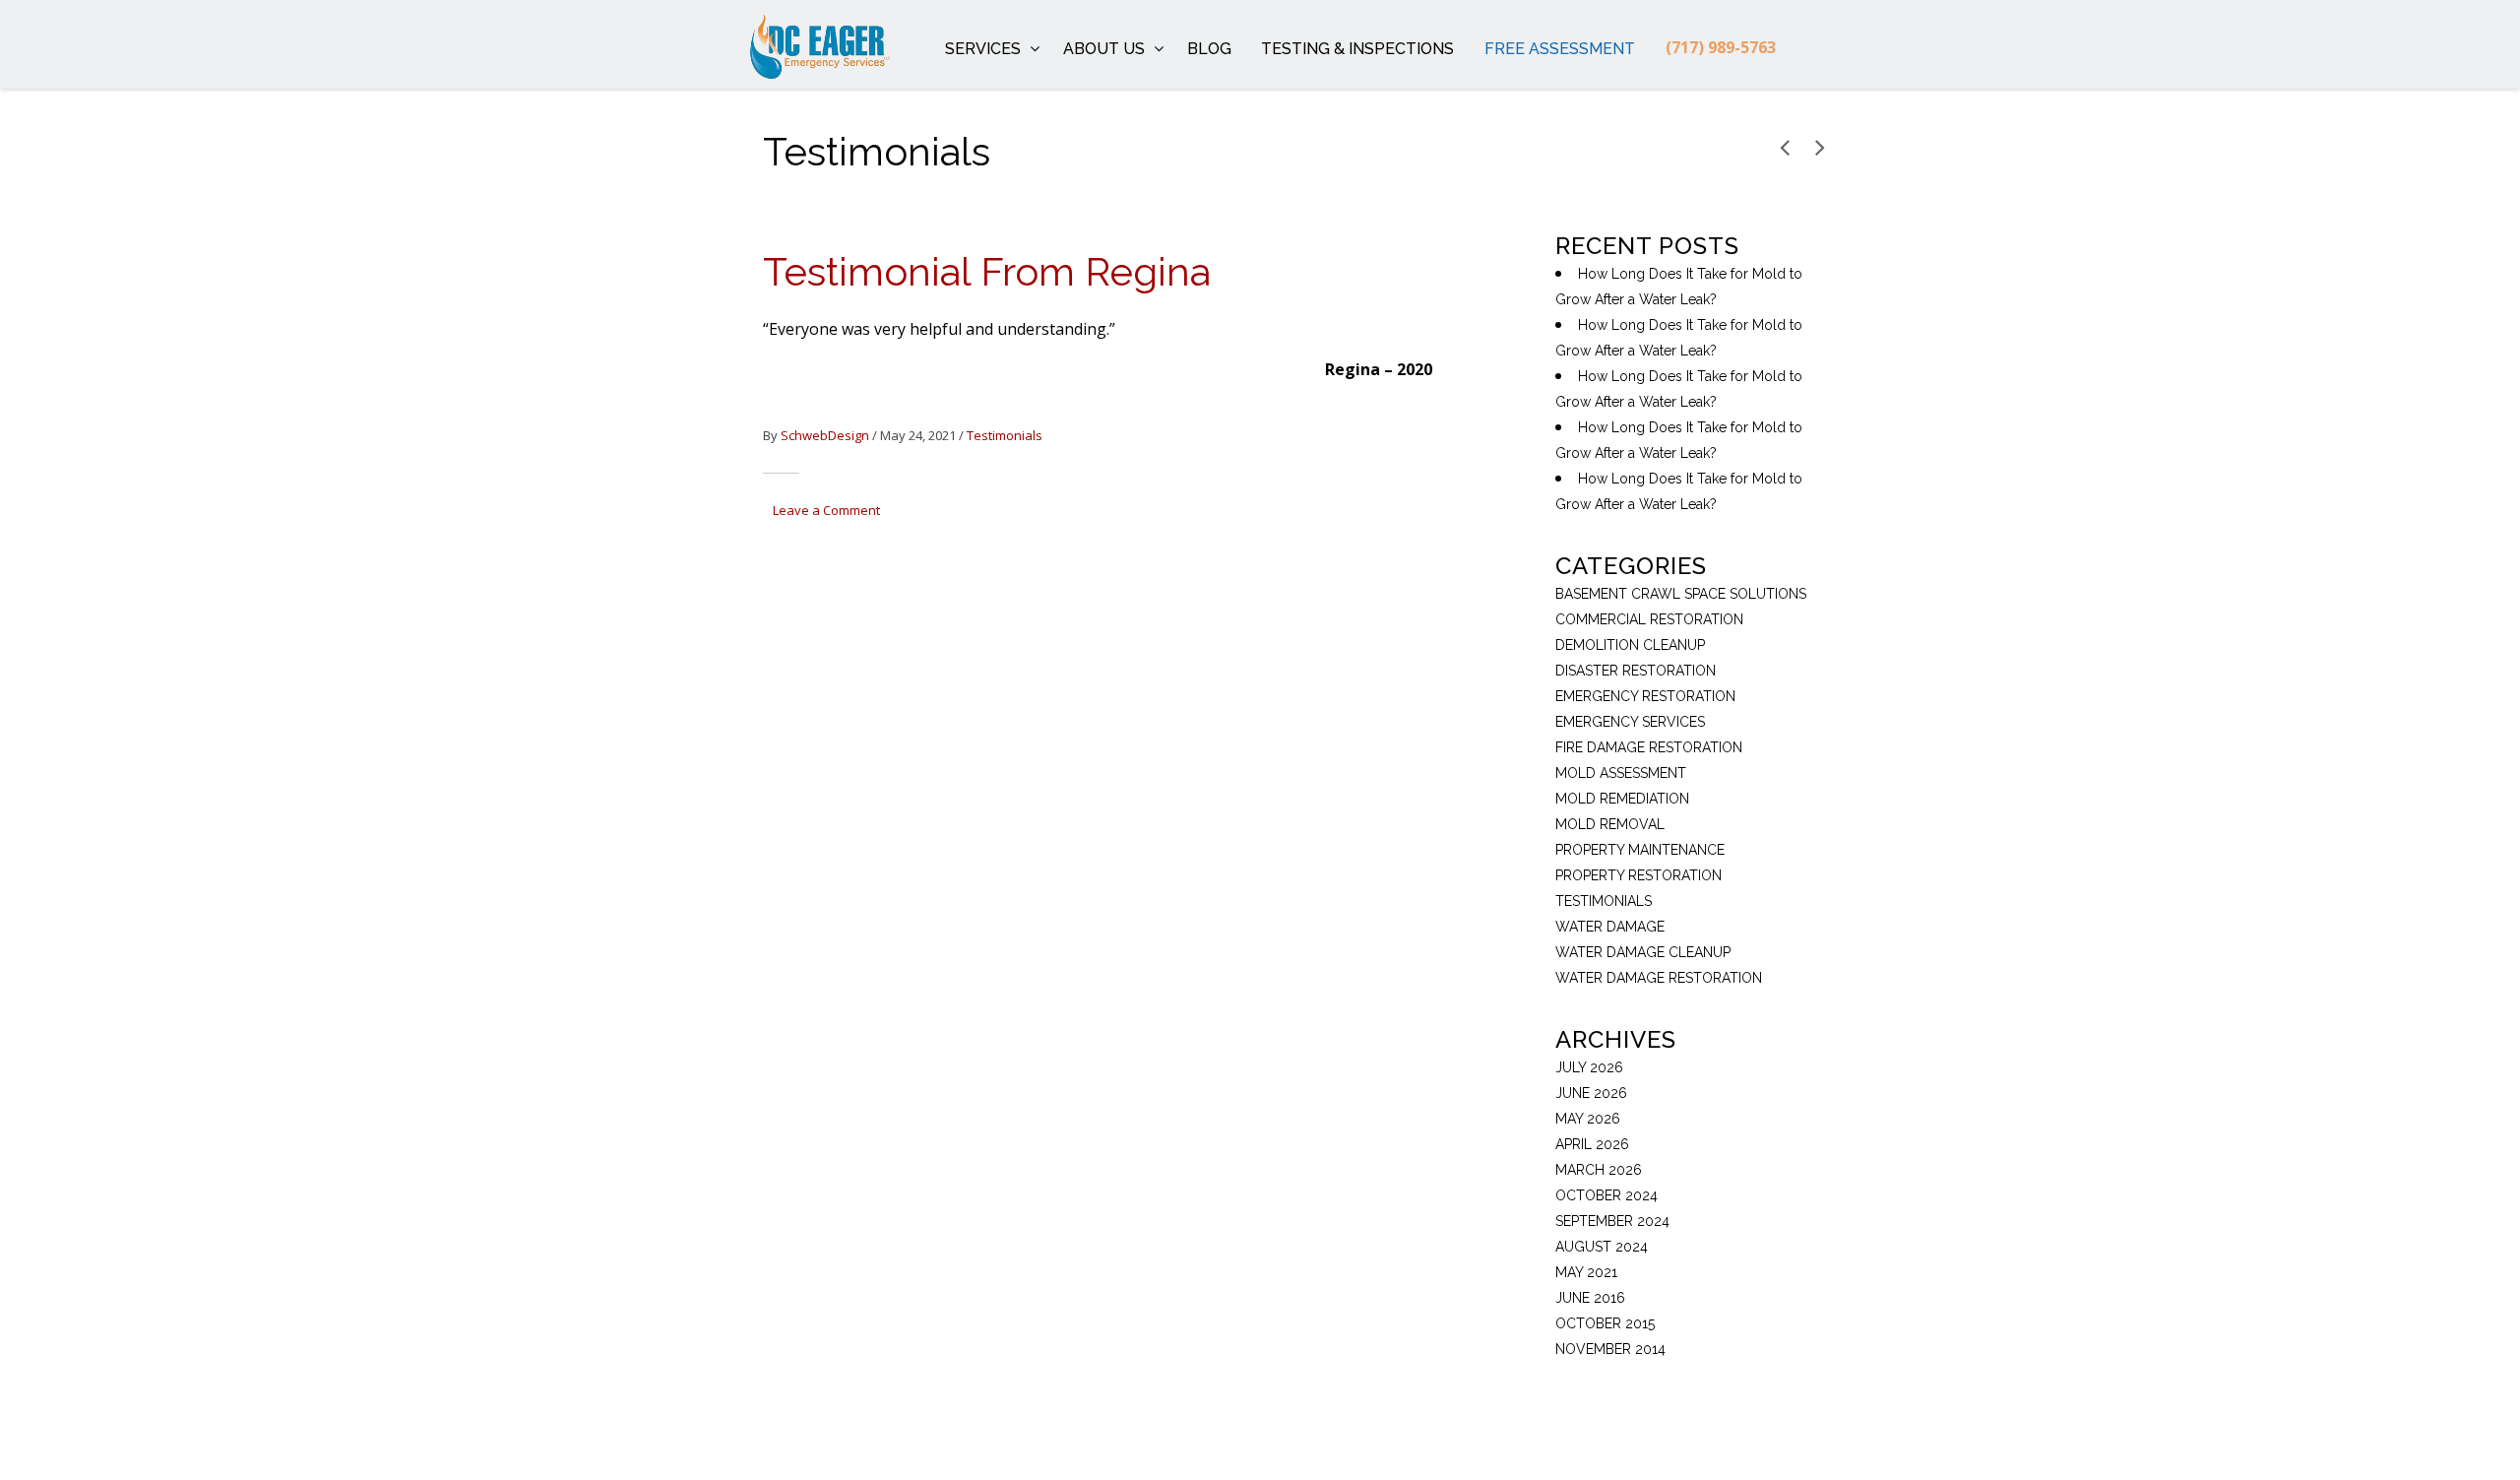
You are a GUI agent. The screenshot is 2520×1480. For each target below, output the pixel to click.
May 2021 (1586, 1272)
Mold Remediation (1622, 799)
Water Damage (1610, 927)
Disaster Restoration (1636, 671)
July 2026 (1589, 1067)
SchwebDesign (825, 435)
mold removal (1610, 824)
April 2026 (1592, 1144)
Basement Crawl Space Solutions (1681, 594)
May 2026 (1588, 1119)
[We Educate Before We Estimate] (790, 44)
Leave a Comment (826, 510)
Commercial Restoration (1649, 619)
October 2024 (1606, 1195)
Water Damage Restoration (1659, 978)
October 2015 (1605, 1323)
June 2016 (1590, 1298)
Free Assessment (1560, 49)
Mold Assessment (1621, 773)
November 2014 (1610, 1349)
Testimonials (1005, 435)
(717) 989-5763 (1721, 47)
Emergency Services (1630, 722)
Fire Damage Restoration (1649, 747)
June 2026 (1591, 1093)
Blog (1209, 49)
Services (983, 49)
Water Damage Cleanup (1643, 952)
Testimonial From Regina (987, 271)
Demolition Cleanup (1630, 645)
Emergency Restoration (1645, 696)
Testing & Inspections (1357, 49)
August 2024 (1602, 1247)
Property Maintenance (1640, 850)
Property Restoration (1638, 875)
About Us (1104, 49)
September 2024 (1612, 1221)
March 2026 (1599, 1170)
